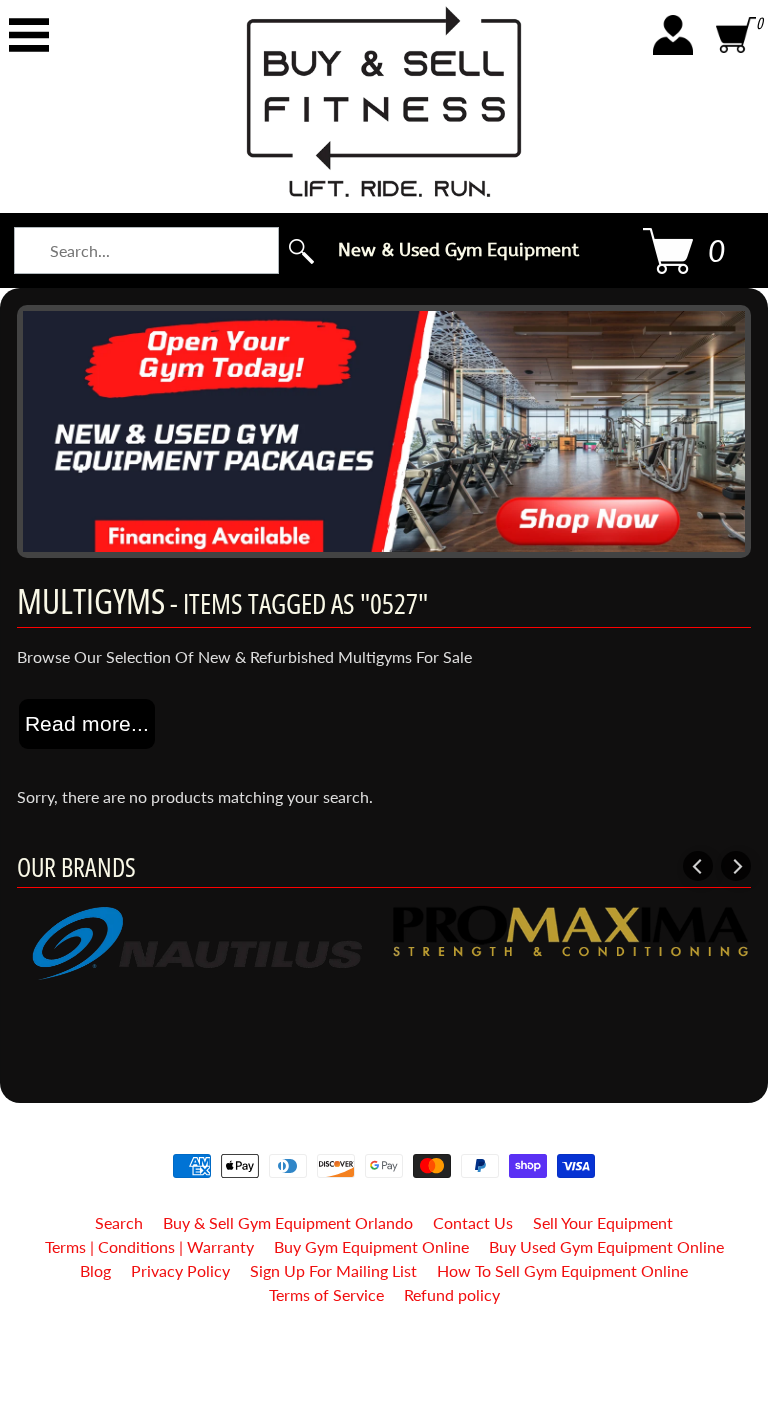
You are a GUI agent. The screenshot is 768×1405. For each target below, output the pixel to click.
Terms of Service (326, 1294)
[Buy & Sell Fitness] (384, 101)
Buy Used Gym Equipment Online (606, 1246)
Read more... (87, 723)
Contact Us (473, 1222)
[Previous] (698, 866)
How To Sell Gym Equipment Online (562, 1270)
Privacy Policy (180, 1270)
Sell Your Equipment (603, 1222)
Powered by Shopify (384, 1363)
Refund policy (452, 1294)
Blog (95, 1270)
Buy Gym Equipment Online (371, 1246)
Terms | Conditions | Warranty (149, 1246)
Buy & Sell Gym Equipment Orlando (288, 1222)
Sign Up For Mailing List (333, 1270)
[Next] (736, 866)
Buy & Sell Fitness (376, 1346)
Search (119, 1222)
